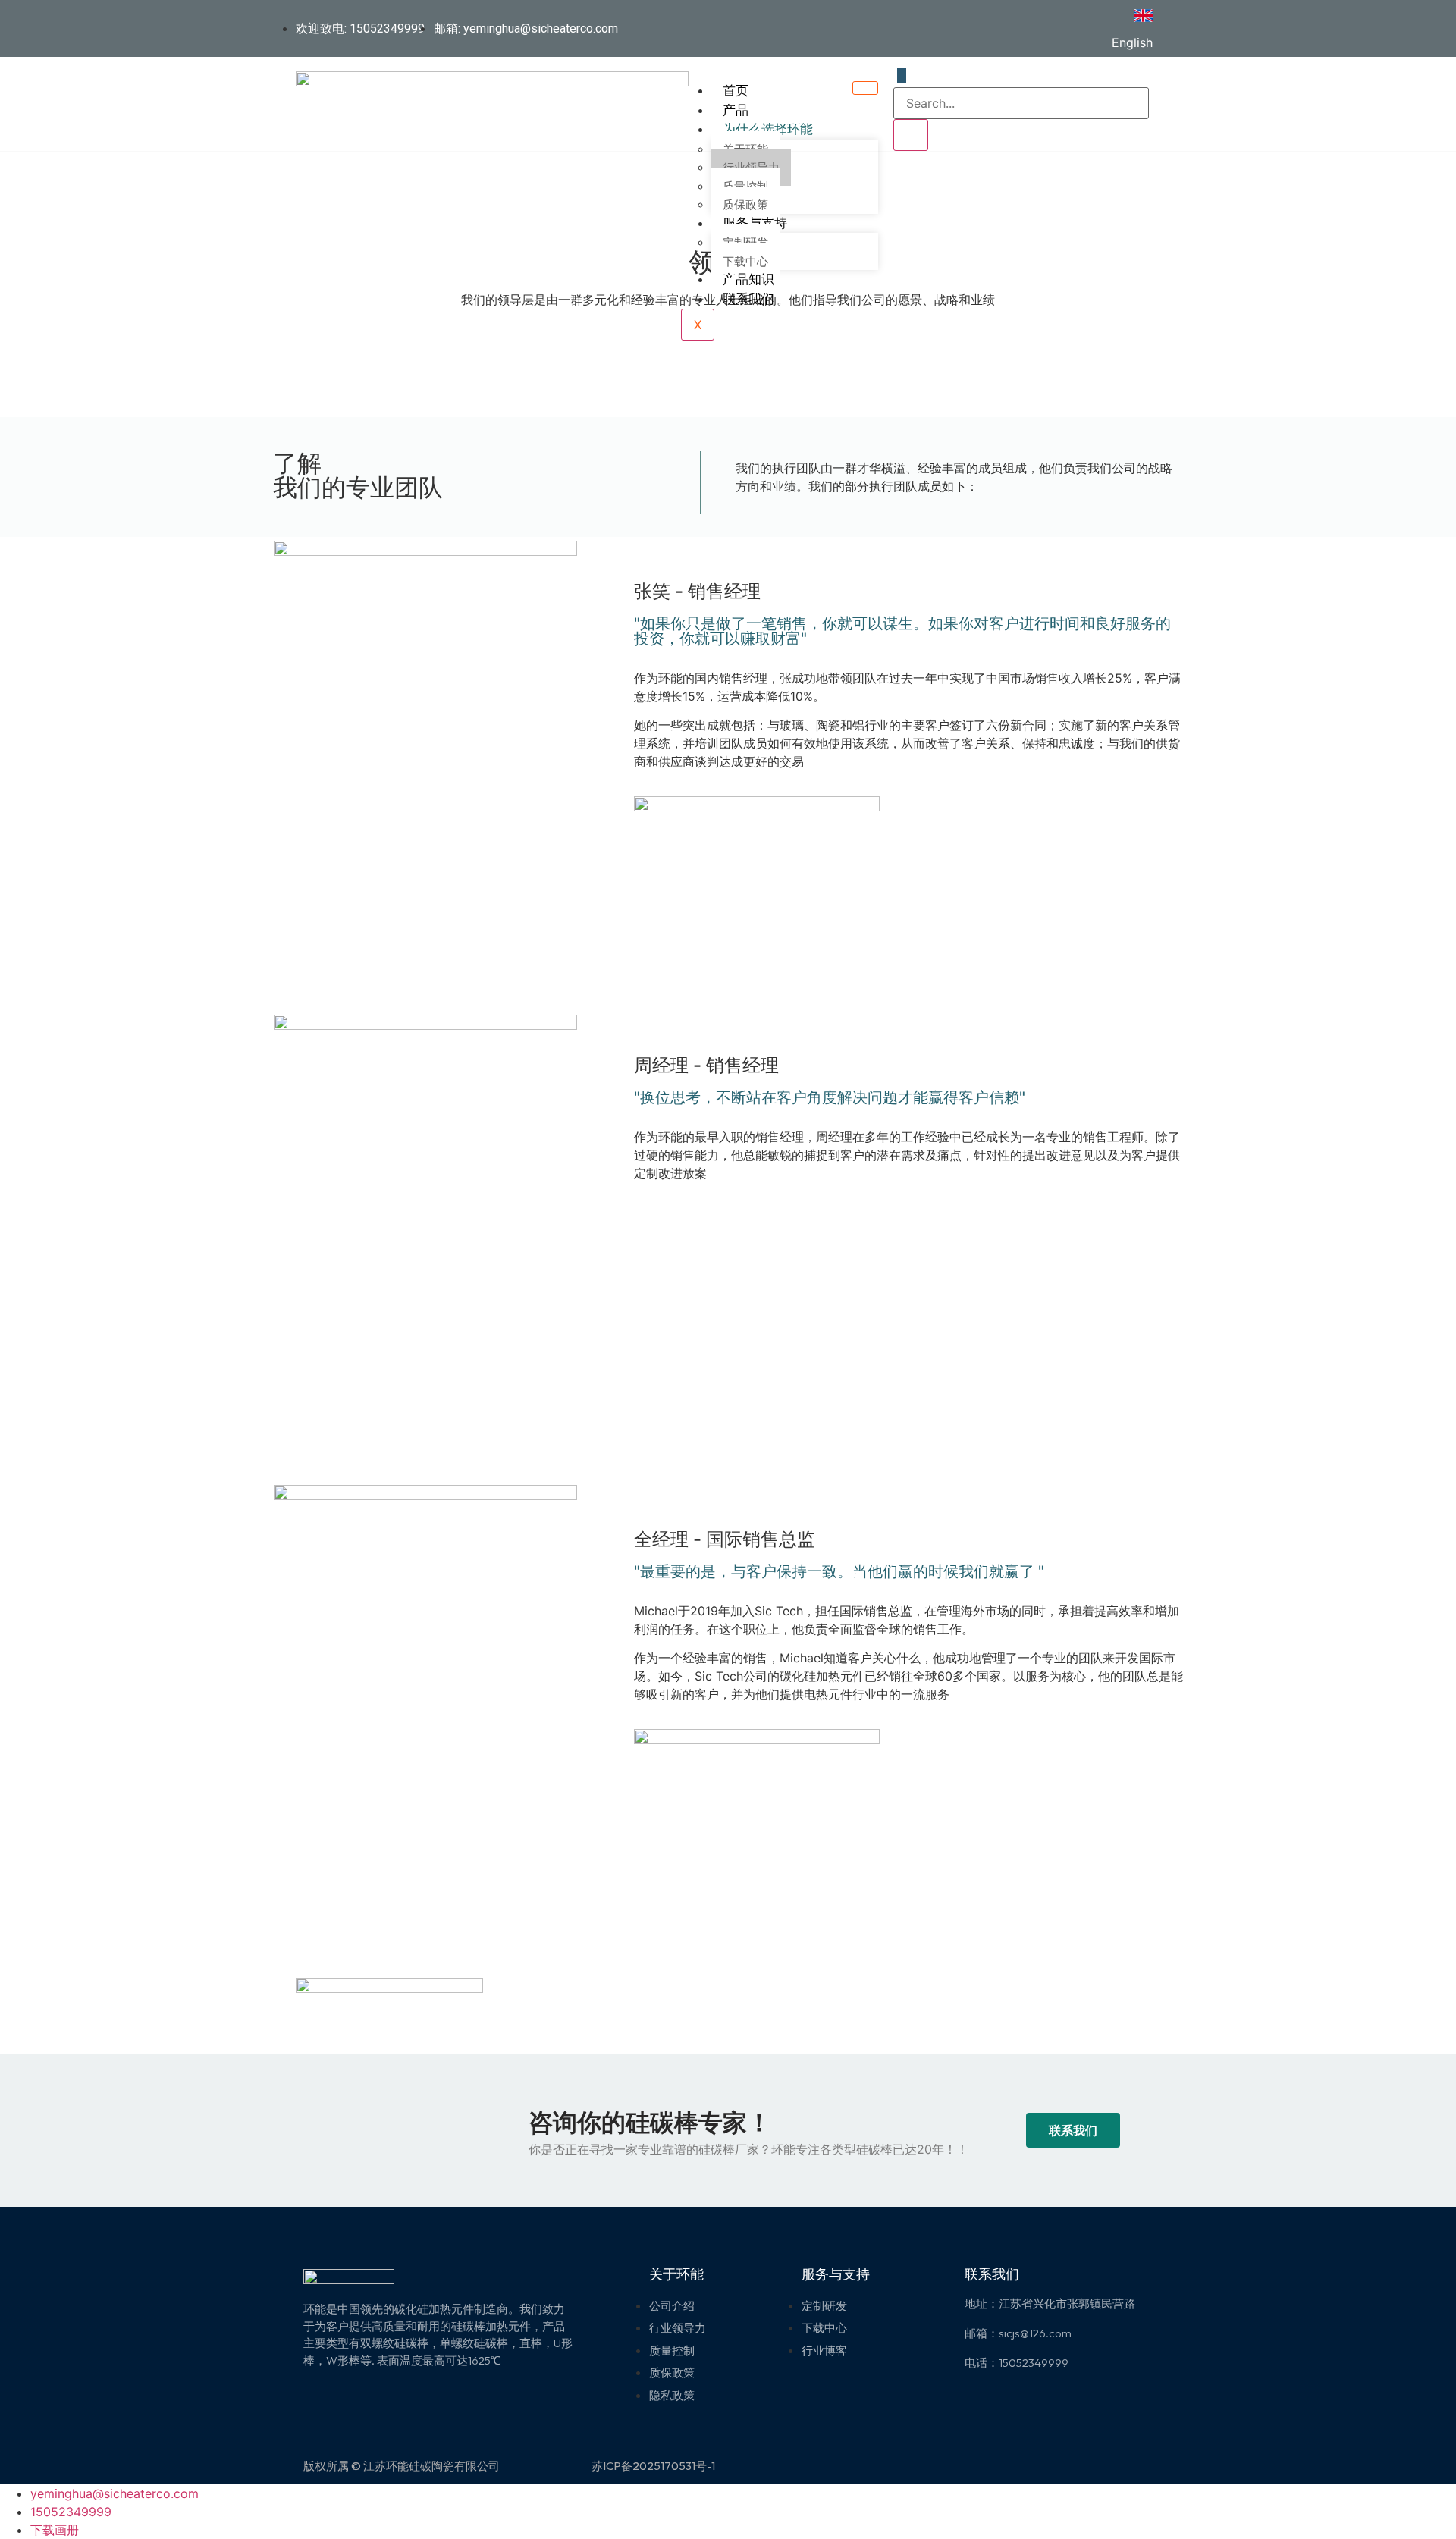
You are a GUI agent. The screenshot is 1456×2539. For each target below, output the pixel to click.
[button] (1073, 2130)
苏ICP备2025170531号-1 (653, 2466)
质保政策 (745, 205)
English (1132, 42)
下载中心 (745, 262)
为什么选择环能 (768, 129)
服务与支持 (755, 223)
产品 (736, 110)
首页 (736, 90)
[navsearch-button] (902, 76)
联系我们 (748, 299)
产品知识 (748, 279)
